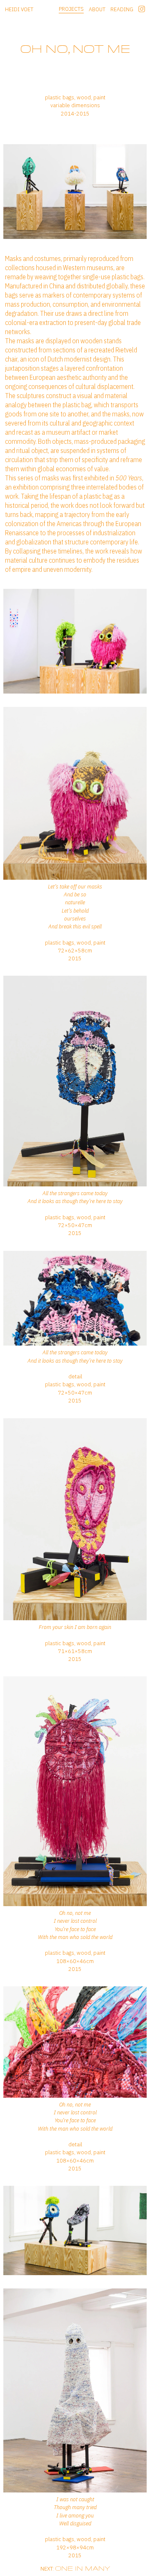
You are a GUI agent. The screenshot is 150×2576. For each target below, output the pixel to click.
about (97, 9)
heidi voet (19, 9)
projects (71, 9)
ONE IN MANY (82, 2568)
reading (122, 9)
